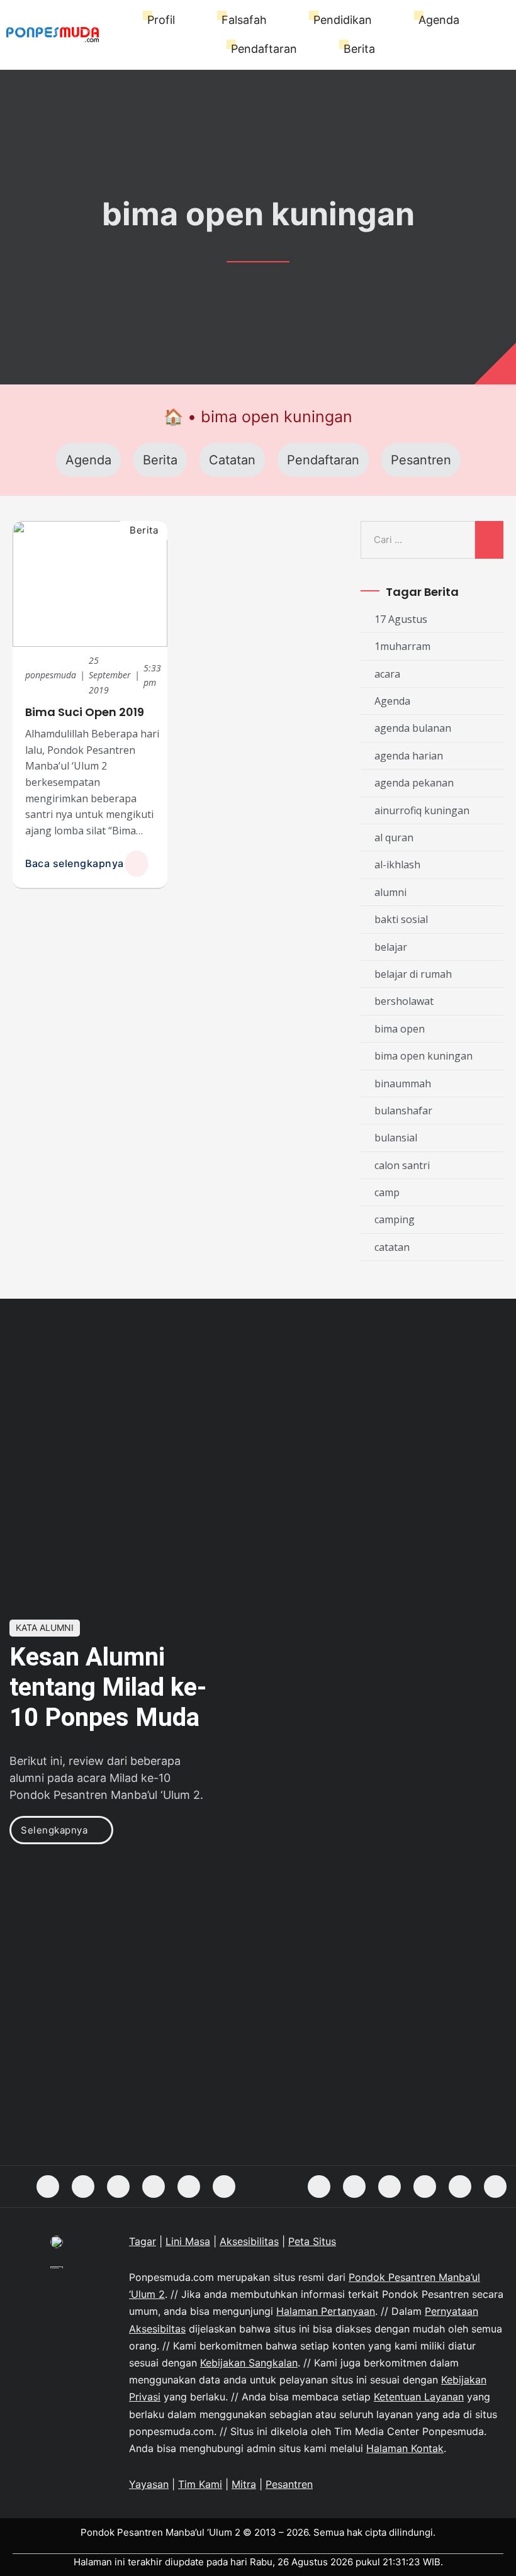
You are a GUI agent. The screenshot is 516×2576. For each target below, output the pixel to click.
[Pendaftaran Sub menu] (303, 49)
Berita (359, 49)
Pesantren (421, 460)
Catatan (232, 460)
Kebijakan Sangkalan (249, 2363)
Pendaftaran (264, 49)
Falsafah (244, 20)
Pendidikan (343, 20)
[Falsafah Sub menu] (273, 20)
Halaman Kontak (405, 2448)
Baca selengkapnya (75, 863)
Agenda (439, 20)
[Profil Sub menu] (181, 20)
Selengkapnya (54, 1830)
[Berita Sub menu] (381, 49)
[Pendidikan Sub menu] (378, 20)
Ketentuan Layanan (419, 2397)
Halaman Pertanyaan (326, 2311)
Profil (161, 20)
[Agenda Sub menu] (465, 20)
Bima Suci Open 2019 (85, 712)
